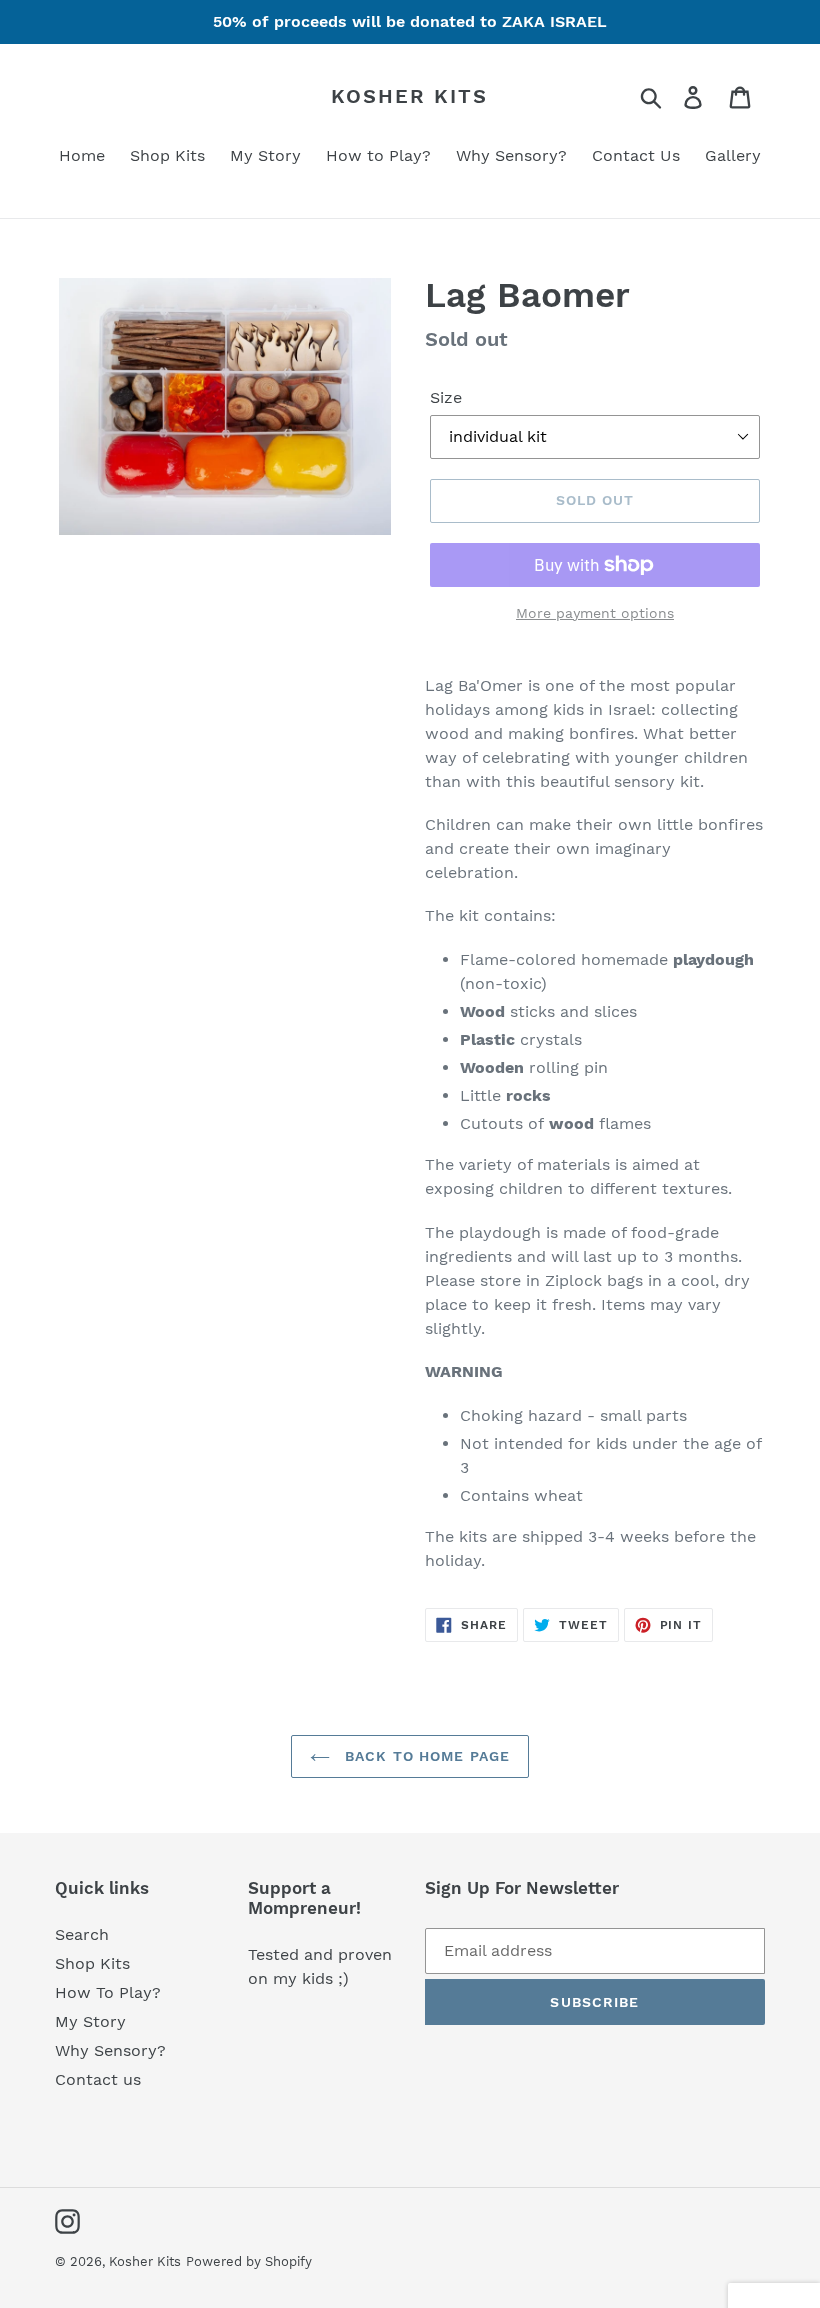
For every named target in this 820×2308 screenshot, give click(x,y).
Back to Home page (425, 1756)
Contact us (98, 2079)
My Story (90, 2021)
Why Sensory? (110, 2050)
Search (82, 1934)
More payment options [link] (595, 613)
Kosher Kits (409, 96)
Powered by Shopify (249, 2261)
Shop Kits (92, 1963)
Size (446, 397)
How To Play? (108, 1992)
